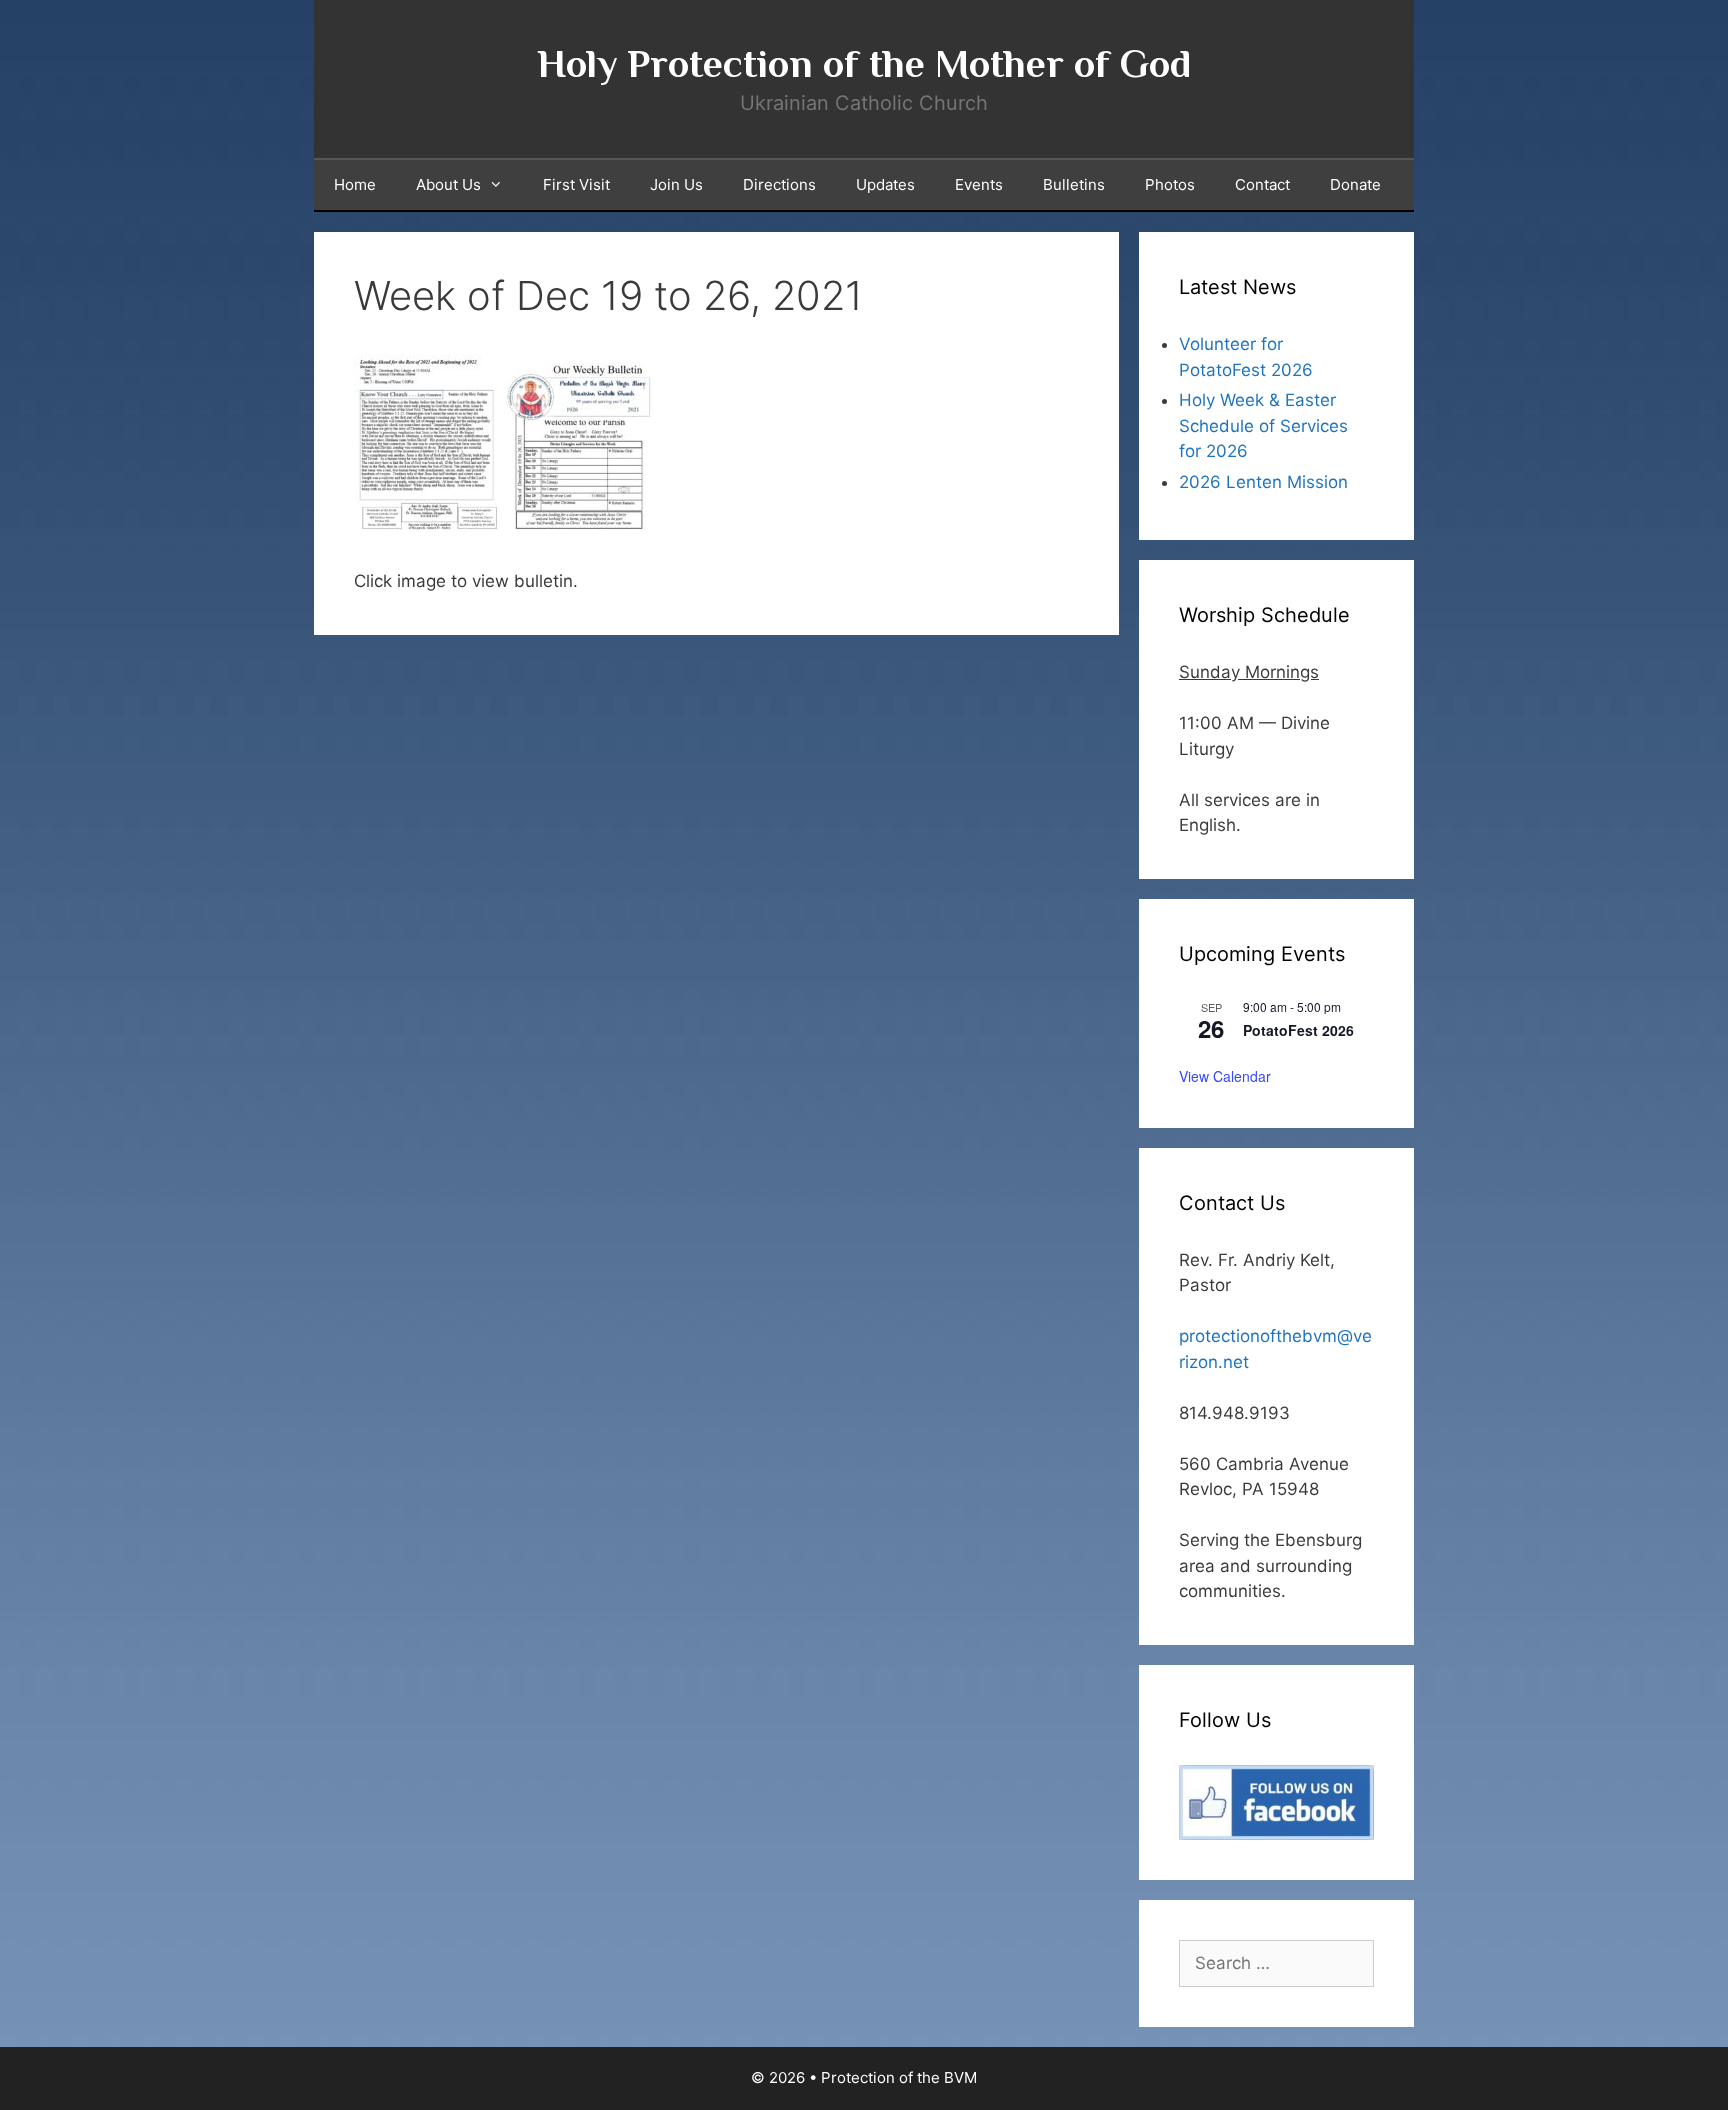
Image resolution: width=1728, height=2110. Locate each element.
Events (979, 184)
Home (355, 184)
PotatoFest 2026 (1298, 1030)
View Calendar (1225, 1076)
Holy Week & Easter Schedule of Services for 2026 (1263, 425)
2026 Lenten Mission (1263, 482)
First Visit (576, 184)
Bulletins (1074, 184)
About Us (448, 184)
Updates (885, 184)
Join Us (676, 184)
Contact (1262, 184)
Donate (1355, 184)
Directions (779, 184)
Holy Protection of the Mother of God (864, 63)
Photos (1170, 184)
